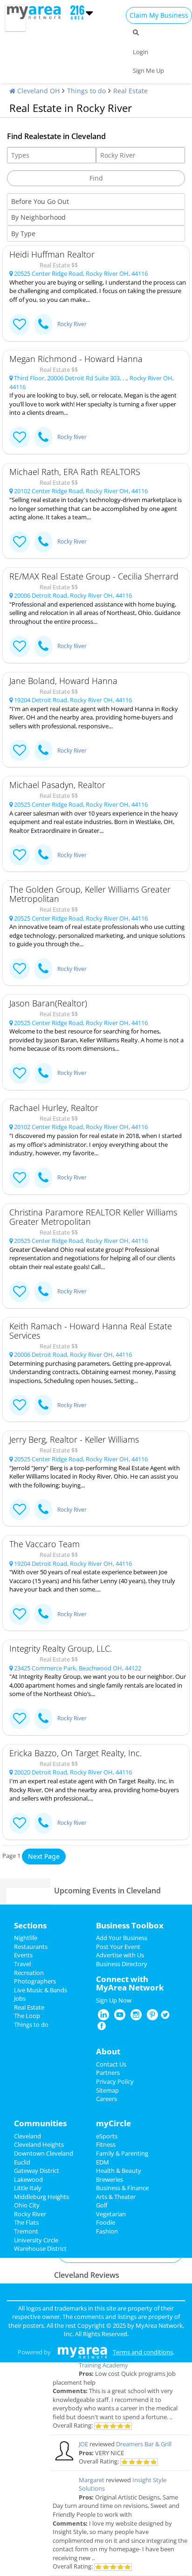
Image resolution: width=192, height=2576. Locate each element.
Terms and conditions (143, 2352)
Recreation (29, 1973)
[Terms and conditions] (82, 2352)
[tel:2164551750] (43, 1719)
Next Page (44, 1856)
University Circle (36, 2240)
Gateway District (37, 2171)
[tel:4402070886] (43, 1178)
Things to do (86, 91)
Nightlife (26, 1938)
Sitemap (107, 2090)
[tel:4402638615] (43, 542)
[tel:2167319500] (43, 1614)
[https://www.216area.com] (36, 12)
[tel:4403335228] (43, 437)
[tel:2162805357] (43, 1073)
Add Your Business (122, 1938)
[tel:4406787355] (43, 1510)
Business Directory (122, 1964)
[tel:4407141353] (43, 325)
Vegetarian (111, 2214)
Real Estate (130, 91)
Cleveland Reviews (87, 2275)
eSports (107, 2136)
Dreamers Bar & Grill (144, 2444)
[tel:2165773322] (43, 750)
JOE (83, 2444)
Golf (102, 2205)
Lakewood (28, 2179)
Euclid (22, 2162)
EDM (103, 2162)
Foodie (106, 2222)
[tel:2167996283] (43, 1823)
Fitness (106, 2144)
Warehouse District (40, 2248)
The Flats (26, 2222)
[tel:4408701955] (43, 1292)
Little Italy (28, 2188)
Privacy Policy (115, 2081)
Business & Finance (122, 2188)
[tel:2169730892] (43, 1405)
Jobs (20, 1998)
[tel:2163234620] (43, 646)
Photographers (35, 1981)
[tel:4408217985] (43, 969)
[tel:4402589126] (43, 855)
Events (23, 1955)
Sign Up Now (114, 2000)
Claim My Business (159, 15)
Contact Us (111, 2064)
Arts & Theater (116, 2197)
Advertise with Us (120, 1955)
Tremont (26, 2231)
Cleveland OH (38, 91)
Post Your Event (118, 1947)
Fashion (107, 2231)
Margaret (92, 2480)
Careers (106, 2099)
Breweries (110, 2179)
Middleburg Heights (41, 2197)
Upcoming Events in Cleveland (107, 1891)
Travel (22, 1964)
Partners (108, 2073)
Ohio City (27, 2205)
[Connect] (20, 325)
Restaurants (31, 1947)
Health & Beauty (119, 2171)
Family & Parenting (122, 2153)
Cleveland (27, 2136)
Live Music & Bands (41, 1990)
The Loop (27, 2016)
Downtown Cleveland (44, 2153)
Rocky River (72, 324)
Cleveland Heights (39, 2144)
